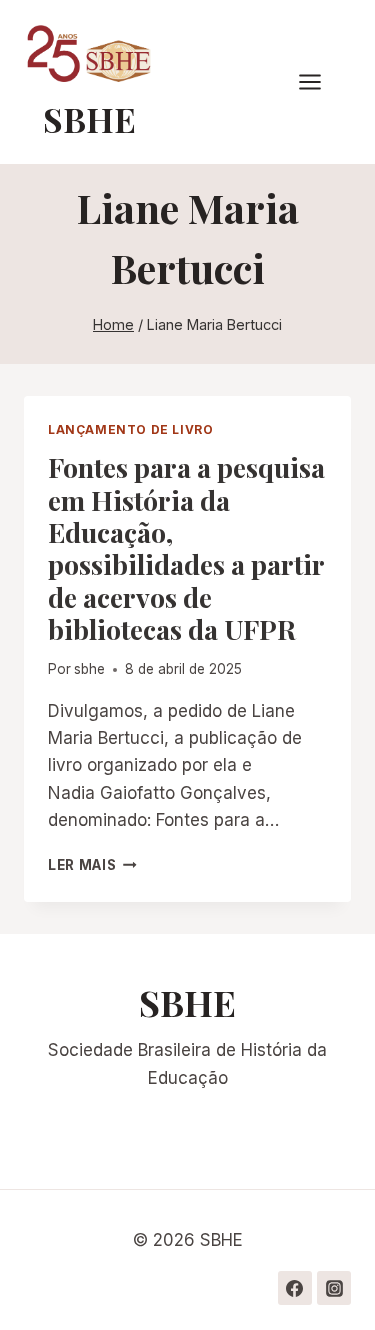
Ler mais (92, 865)
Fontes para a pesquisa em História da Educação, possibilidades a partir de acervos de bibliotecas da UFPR (186, 548)
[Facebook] (295, 1288)
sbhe (89, 669)
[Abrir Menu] (320, 82)
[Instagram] (334, 1288)
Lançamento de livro (130, 429)
